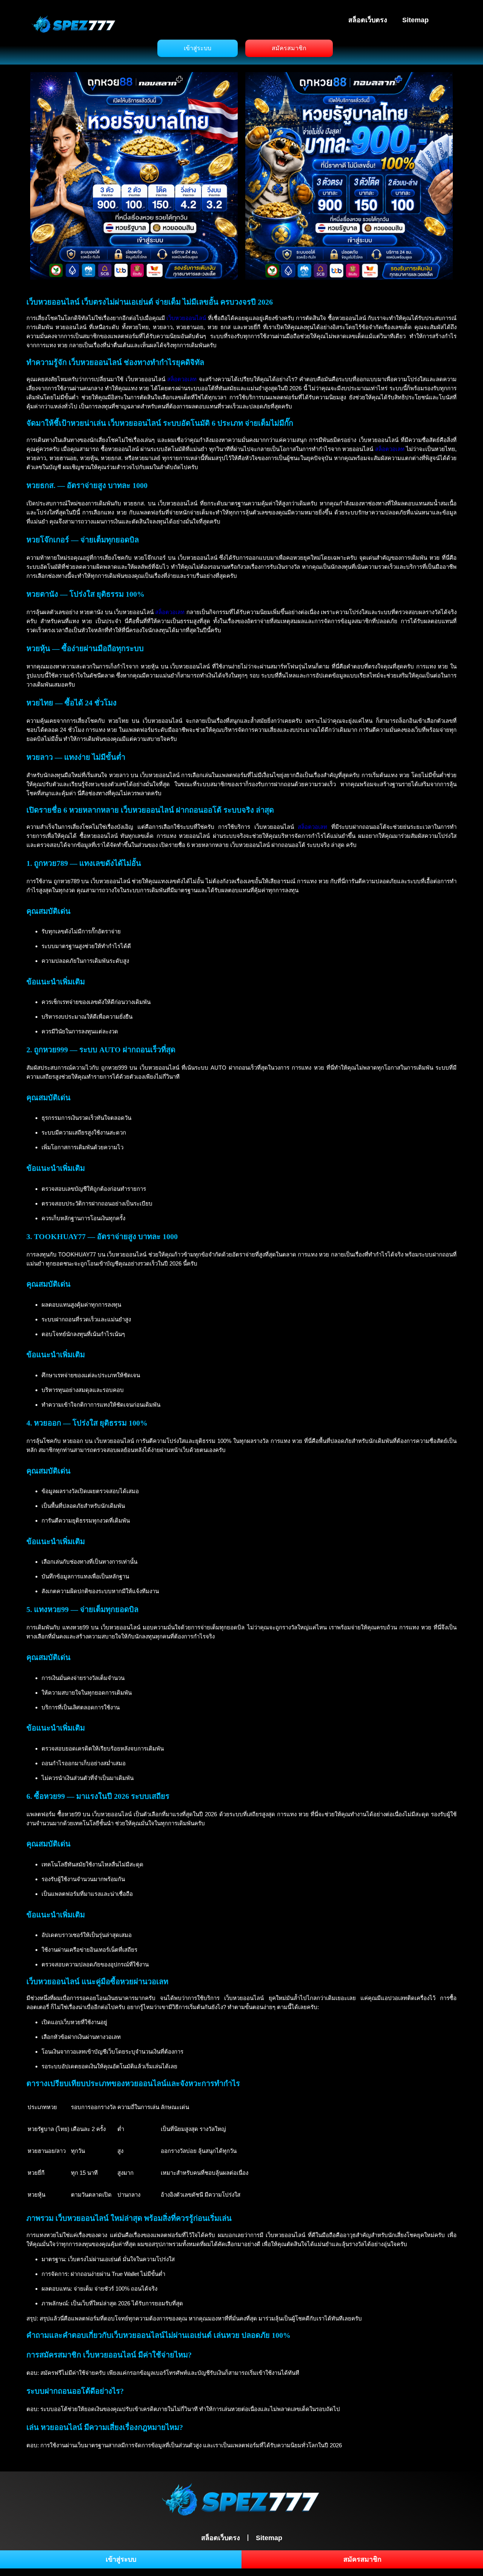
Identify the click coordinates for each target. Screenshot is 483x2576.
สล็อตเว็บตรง (368, 20)
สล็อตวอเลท (182, 379)
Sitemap (415, 20)
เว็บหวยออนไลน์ (186, 318)
